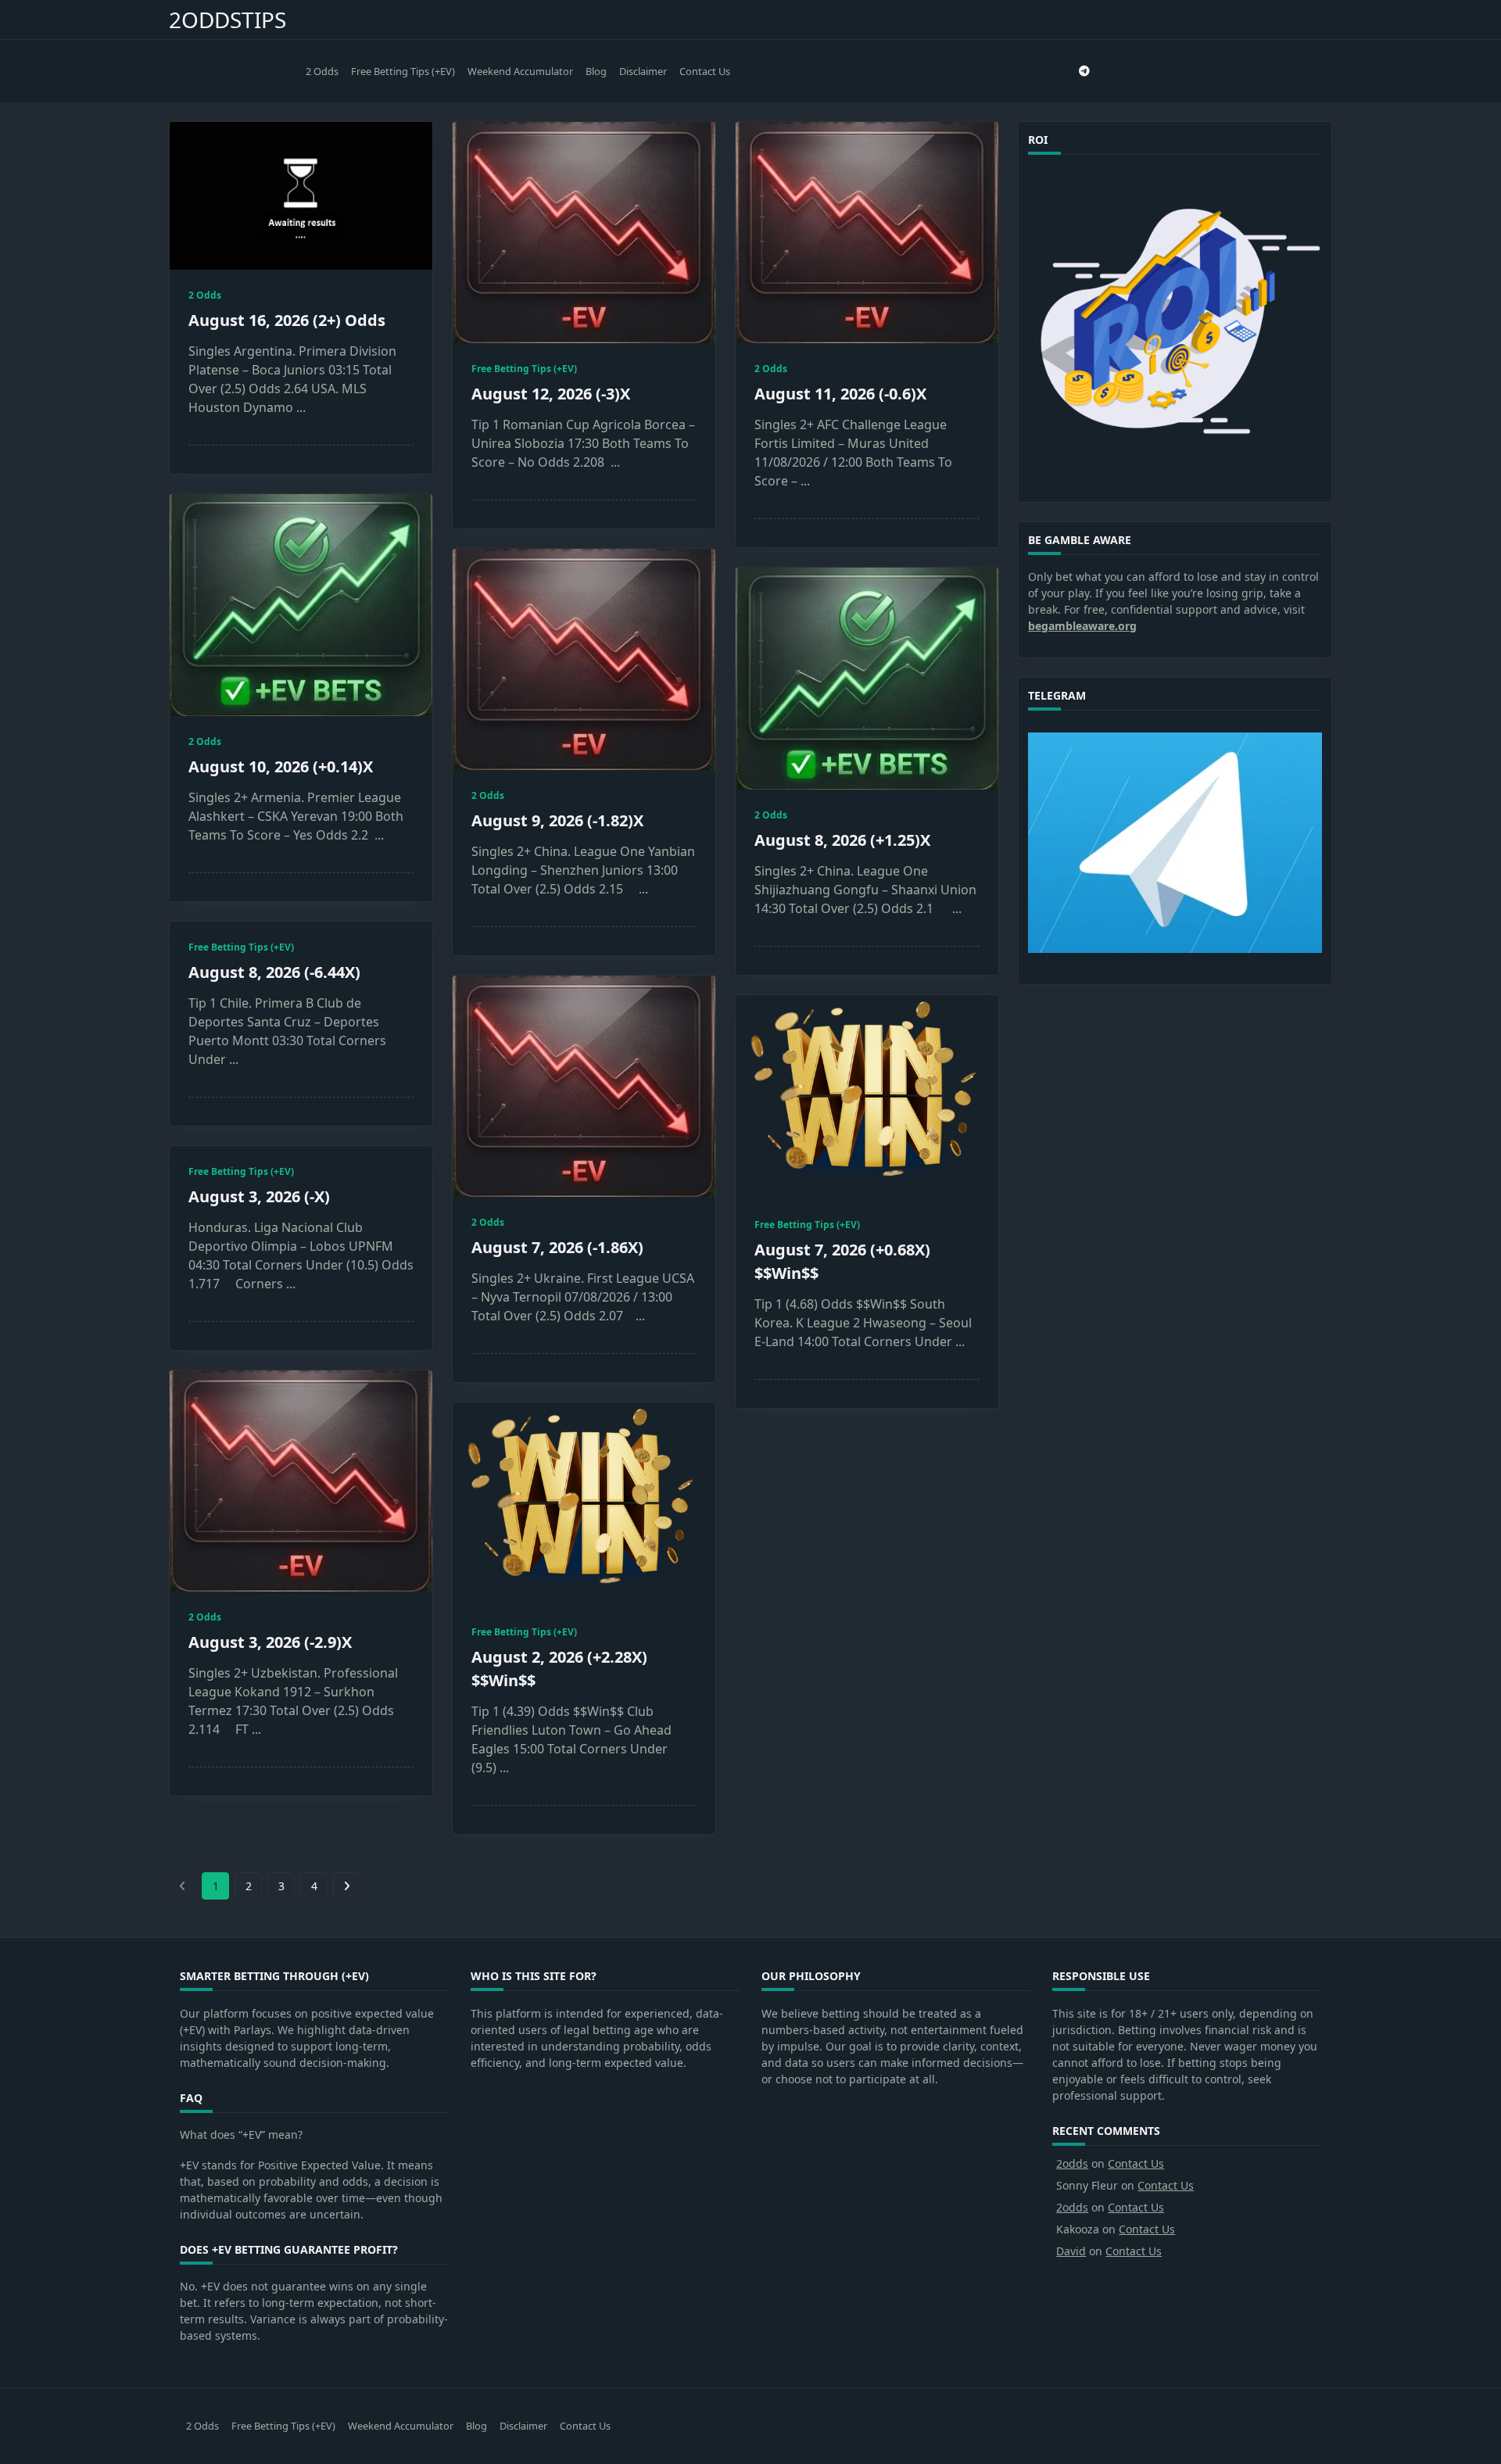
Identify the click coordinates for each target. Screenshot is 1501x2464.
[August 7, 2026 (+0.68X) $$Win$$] (867, 1097)
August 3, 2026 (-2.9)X (270, 1642)
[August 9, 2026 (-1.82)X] (584, 659)
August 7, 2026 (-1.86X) (557, 1247)
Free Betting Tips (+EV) (403, 71)
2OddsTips (227, 20)
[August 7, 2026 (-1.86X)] (584, 1086)
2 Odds (322, 71)
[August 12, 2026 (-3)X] (584, 233)
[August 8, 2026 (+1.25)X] (867, 679)
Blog (596, 71)
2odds (1072, 2163)
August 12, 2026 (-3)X (551, 394)
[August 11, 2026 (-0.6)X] (867, 233)
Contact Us (705, 71)
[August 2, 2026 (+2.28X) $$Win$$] (584, 1504)
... (301, 407)
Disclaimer (643, 71)
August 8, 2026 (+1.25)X (842, 840)
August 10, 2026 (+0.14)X (281, 766)
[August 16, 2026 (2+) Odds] (301, 196)
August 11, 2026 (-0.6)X (840, 394)
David (1071, 2251)
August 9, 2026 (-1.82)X (557, 820)
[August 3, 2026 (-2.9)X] (301, 1481)
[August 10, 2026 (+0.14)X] (301, 605)
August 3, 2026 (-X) (259, 1196)
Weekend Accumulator (520, 71)
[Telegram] (1084, 72)
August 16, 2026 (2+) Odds (287, 320)
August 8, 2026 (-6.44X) (274, 972)
